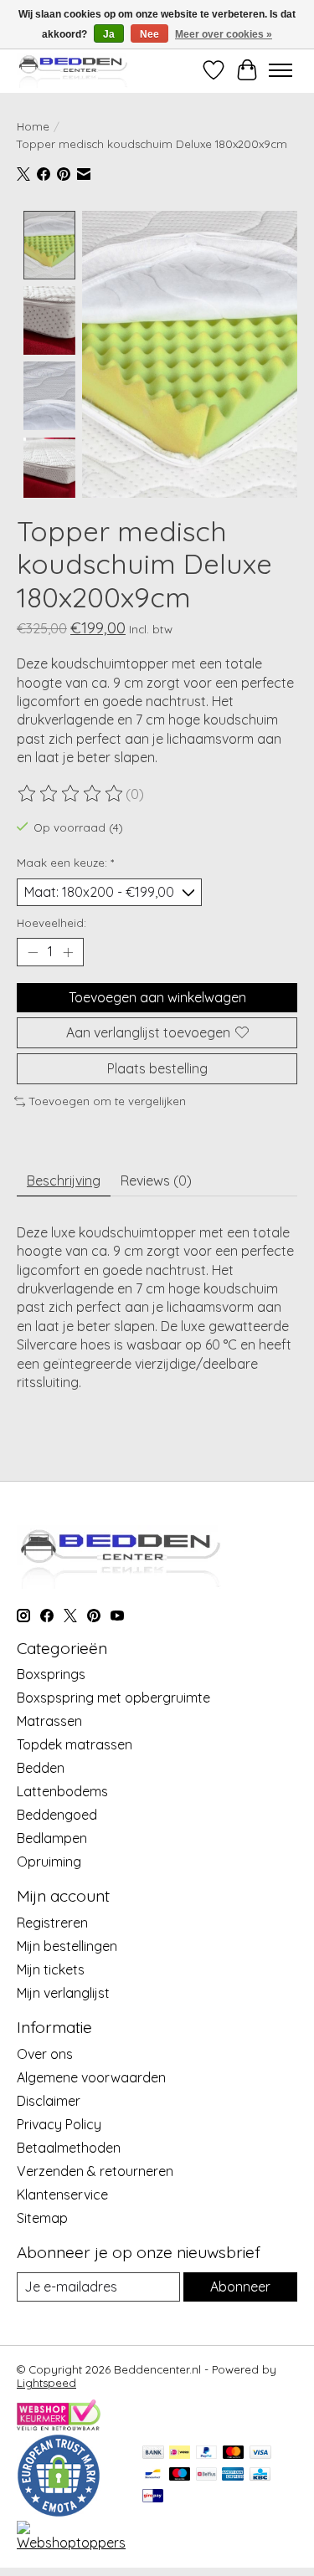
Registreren (52, 1923)
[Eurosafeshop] (59, 2512)
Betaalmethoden (69, 2148)
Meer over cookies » (224, 34)
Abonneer (240, 2287)
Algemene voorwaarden (91, 2077)
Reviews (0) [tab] (156, 1180)
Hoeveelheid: (51, 923)
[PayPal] (207, 2453)
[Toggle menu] (281, 70)
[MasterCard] (234, 2453)
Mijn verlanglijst (63, 1993)
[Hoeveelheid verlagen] (33, 952)
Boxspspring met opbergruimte (113, 1698)
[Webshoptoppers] (71, 2543)
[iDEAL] (180, 2453)
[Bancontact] (153, 2475)
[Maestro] (180, 2475)
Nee (149, 34)
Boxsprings (51, 1674)
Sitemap (42, 2218)
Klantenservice (62, 2194)
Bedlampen (52, 1838)
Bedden (41, 1768)
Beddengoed (57, 1815)
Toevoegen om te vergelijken (108, 1101)
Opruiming (49, 1862)
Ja (109, 34)
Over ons (45, 2054)
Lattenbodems (62, 1791)
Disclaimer (49, 2101)
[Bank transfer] (153, 2453)
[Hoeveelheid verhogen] (68, 952)
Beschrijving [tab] (64, 1180)
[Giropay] (153, 2497)
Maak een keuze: (65, 863)
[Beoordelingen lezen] (71, 794)
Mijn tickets (51, 1969)
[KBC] (260, 2475)
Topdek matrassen (75, 1744)
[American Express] (233, 2475)
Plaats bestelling (157, 1068)
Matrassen (49, 1721)
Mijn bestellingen (67, 1946)
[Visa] (260, 2453)
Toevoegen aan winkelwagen (157, 997)
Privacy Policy (59, 2124)
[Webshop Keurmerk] (59, 2425)
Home (33, 126)
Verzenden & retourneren (95, 2171)
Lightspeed (46, 2383)
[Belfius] (206, 2475)
